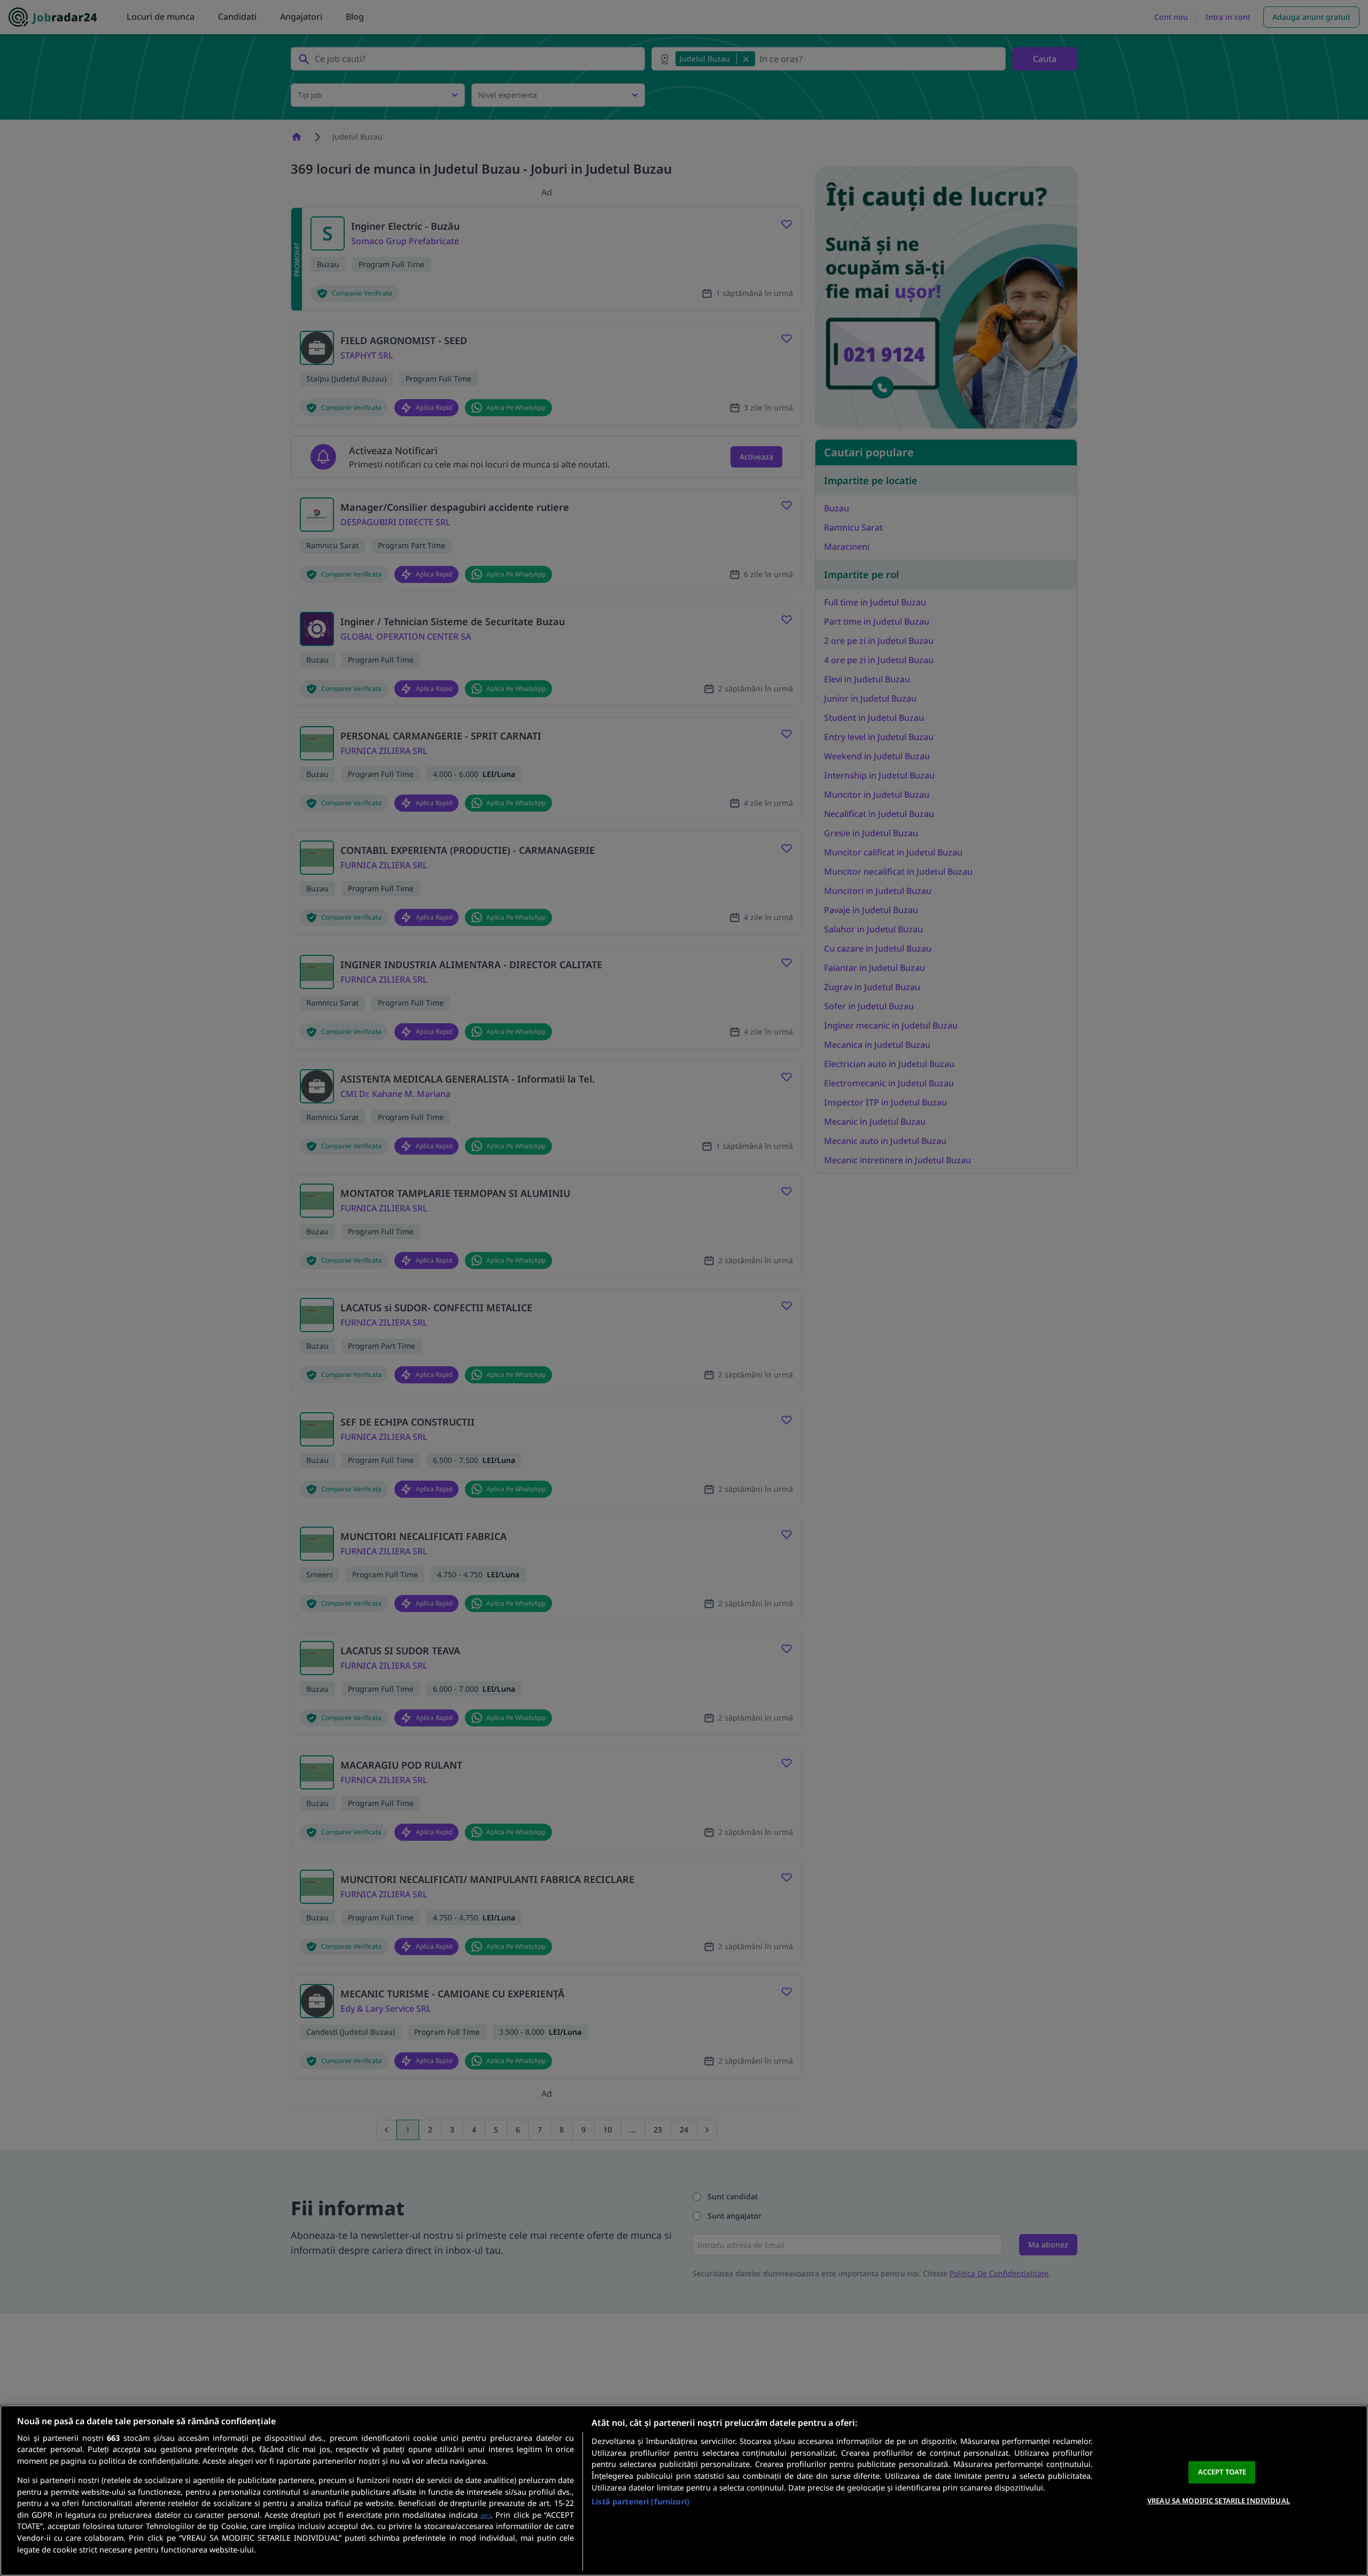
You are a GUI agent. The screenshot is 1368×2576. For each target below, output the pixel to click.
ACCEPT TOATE (1222, 2472)
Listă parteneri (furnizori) (640, 2501)
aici (485, 2515)
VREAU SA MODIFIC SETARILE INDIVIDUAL (1219, 2500)
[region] (684, 2491)
